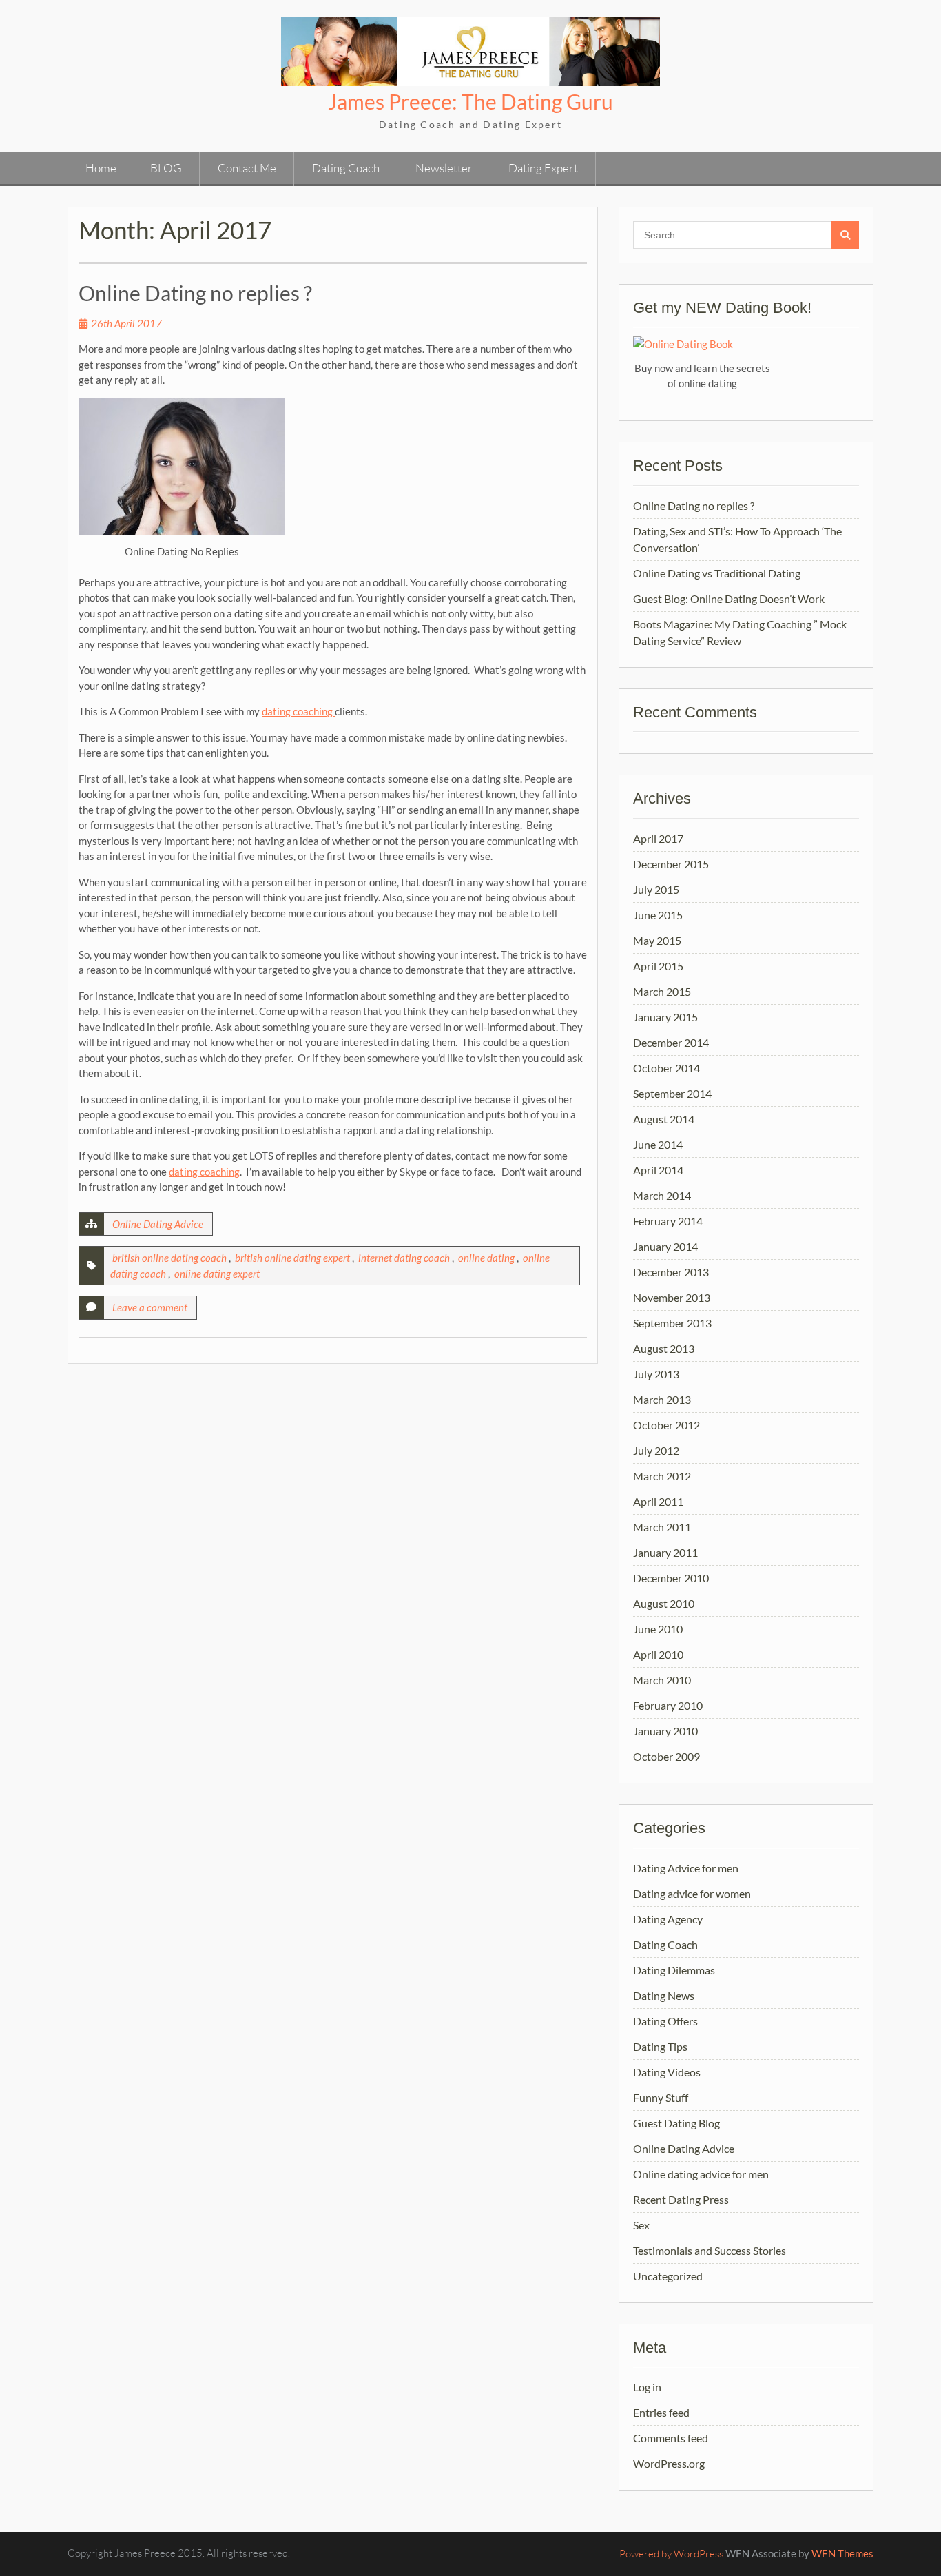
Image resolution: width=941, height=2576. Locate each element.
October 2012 (666, 1425)
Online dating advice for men (701, 2174)
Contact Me (247, 168)
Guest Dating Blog (676, 2123)
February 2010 (668, 1705)
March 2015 (662, 991)
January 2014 (665, 1246)
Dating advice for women (692, 1893)
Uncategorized (668, 2276)
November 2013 (672, 1297)
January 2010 (665, 1731)
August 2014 (664, 1119)
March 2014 (662, 1195)
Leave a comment (150, 1307)
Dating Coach (346, 168)
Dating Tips (660, 2046)
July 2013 (656, 1374)
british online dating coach (169, 1258)
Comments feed (671, 2438)
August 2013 (664, 1348)
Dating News (664, 1995)
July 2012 (656, 1450)
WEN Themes (842, 2553)
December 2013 (671, 1272)
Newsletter (444, 168)
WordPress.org (669, 2463)
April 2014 (658, 1170)
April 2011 (658, 1501)
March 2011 (662, 1527)
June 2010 (658, 1629)
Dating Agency (668, 1919)
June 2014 (658, 1144)
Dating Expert (543, 168)
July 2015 (656, 889)
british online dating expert (292, 1258)
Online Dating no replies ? (195, 293)
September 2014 (672, 1093)
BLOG (166, 168)
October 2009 (666, 1756)
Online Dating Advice (158, 1224)
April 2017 (658, 838)
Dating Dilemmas (674, 1970)
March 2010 (662, 1680)
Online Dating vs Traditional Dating (717, 573)
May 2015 (657, 940)
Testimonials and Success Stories (710, 2250)
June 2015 (658, 915)
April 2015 (658, 966)
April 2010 (658, 1654)
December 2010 (671, 1578)
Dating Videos (667, 2072)
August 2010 (664, 1603)
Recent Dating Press (681, 2199)
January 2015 (665, 1017)
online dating (486, 1258)
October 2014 (666, 1068)
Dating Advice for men (686, 1868)
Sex (641, 2225)
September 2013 (672, 1323)
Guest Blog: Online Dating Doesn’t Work (729, 599)
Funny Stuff (661, 2097)
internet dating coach (404, 1258)
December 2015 (671, 864)
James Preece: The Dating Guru (470, 101)
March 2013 (662, 1399)
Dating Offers (665, 2021)
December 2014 (671, 1042)
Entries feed (661, 2412)
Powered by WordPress (671, 2554)
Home (101, 168)
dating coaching (298, 711)
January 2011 (665, 1552)
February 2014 (668, 1221)
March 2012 (662, 1476)
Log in (647, 2387)
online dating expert (217, 1274)
